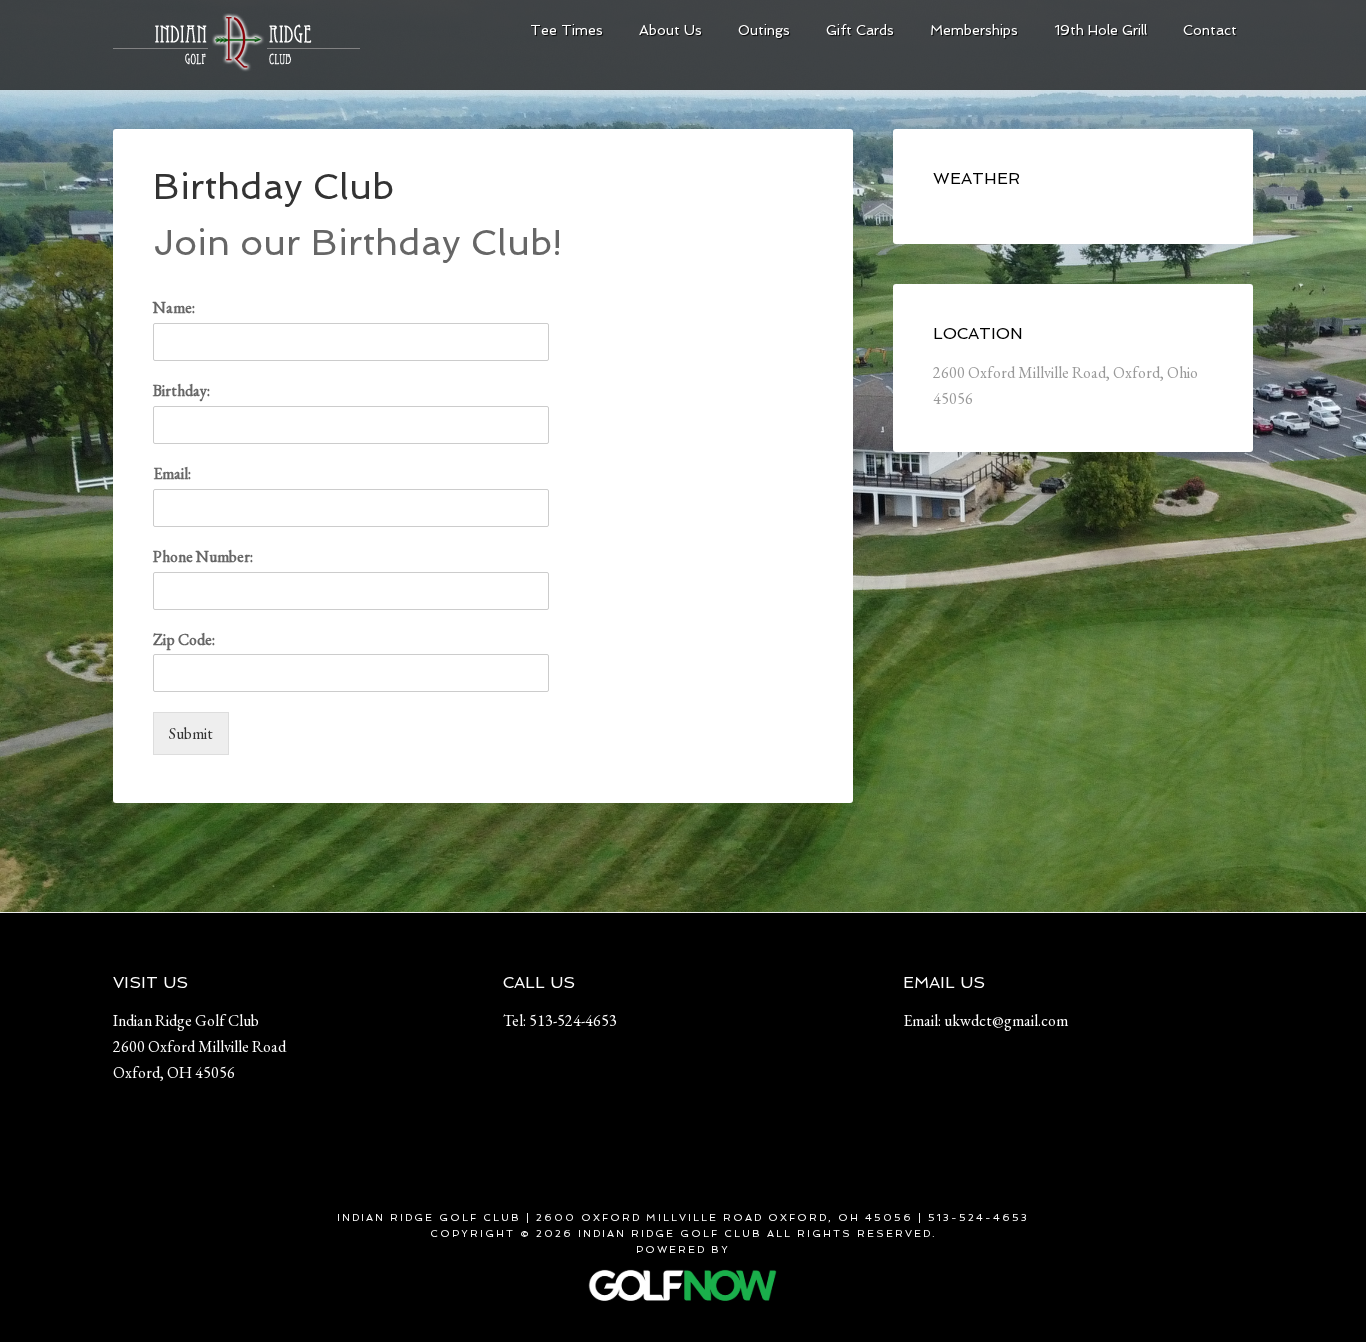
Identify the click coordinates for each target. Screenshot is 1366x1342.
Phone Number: (203, 557)
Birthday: (181, 391)
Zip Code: (184, 640)
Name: (174, 308)
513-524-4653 (573, 1020)
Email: (172, 474)
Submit (191, 733)
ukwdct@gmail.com (1006, 1020)
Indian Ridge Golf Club (263, 50)
